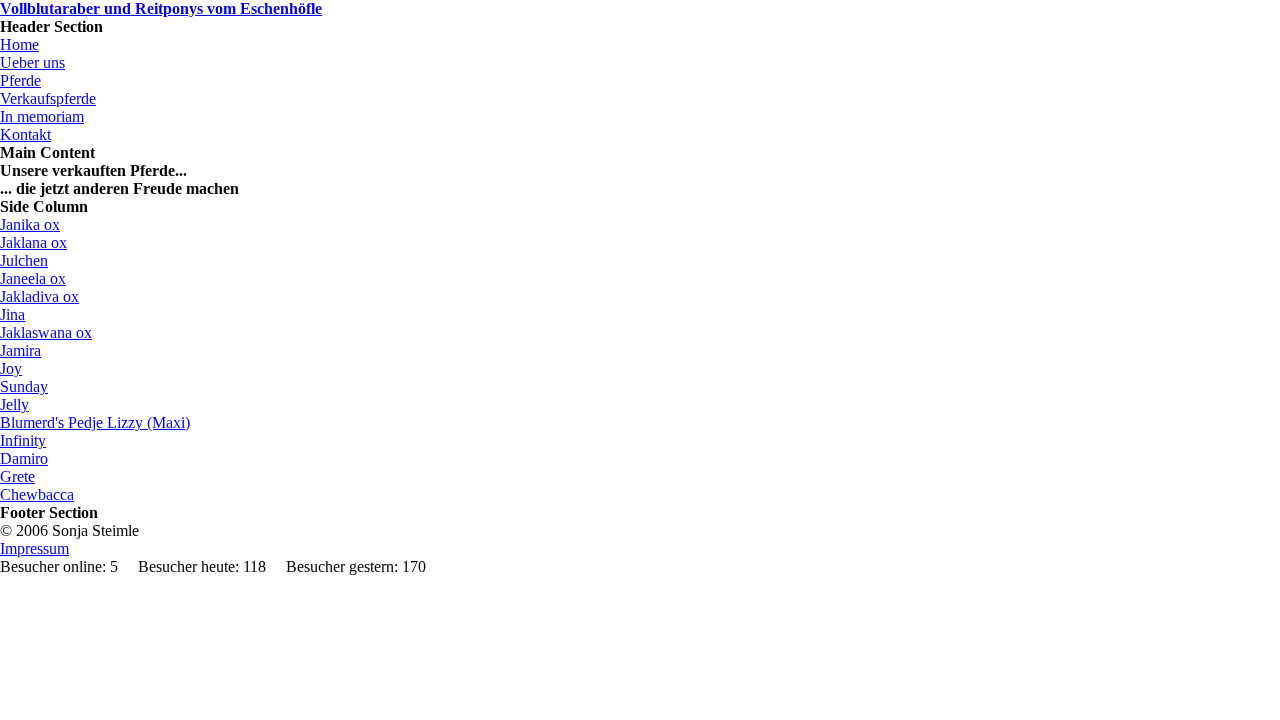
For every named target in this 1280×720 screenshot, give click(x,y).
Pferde (20, 80)
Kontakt (25, 134)
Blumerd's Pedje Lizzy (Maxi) (95, 422)
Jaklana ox (33, 242)
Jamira (20, 350)
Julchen (24, 260)
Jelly (14, 404)
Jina (12, 314)
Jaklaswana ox (46, 332)
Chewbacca (37, 494)
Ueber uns (32, 62)
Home (19, 44)
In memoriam (42, 116)
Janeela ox (33, 278)
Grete (17, 476)
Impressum (34, 548)
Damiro (24, 458)
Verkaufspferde (48, 98)
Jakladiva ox (39, 296)
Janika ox (30, 224)
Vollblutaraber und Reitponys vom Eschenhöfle (161, 8)
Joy (11, 368)
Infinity (23, 440)
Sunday (24, 386)
